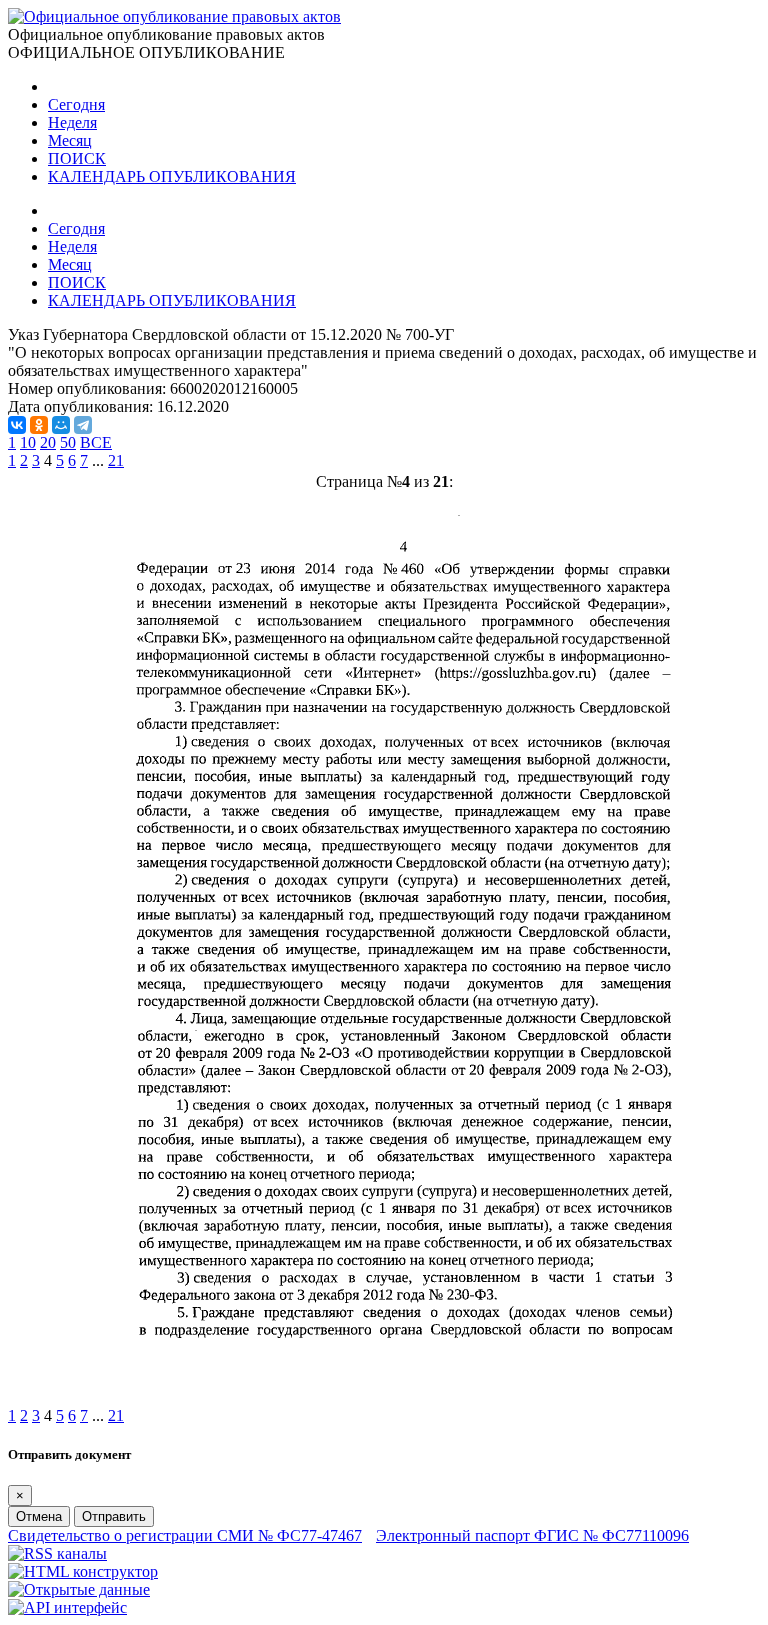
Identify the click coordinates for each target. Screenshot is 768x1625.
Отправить (114, 1516)
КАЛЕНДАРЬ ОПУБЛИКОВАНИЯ (172, 176)
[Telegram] (83, 425)
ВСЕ (96, 442)
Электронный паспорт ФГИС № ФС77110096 (532, 1535)
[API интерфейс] (67, 1607)
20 (48, 442)
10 (28, 442)
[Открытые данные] (79, 1589)
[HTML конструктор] (83, 1571)
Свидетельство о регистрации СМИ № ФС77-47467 (185, 1535)
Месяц (70, 140)
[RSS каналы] (57, 1553)
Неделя (72, 122)
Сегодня (76, 104)
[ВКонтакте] (17, 425)
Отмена (39, 1516)
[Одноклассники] (39, 425)
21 (116, 460)
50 (68, 442)
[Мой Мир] (61, 425)
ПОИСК (77, 158)
